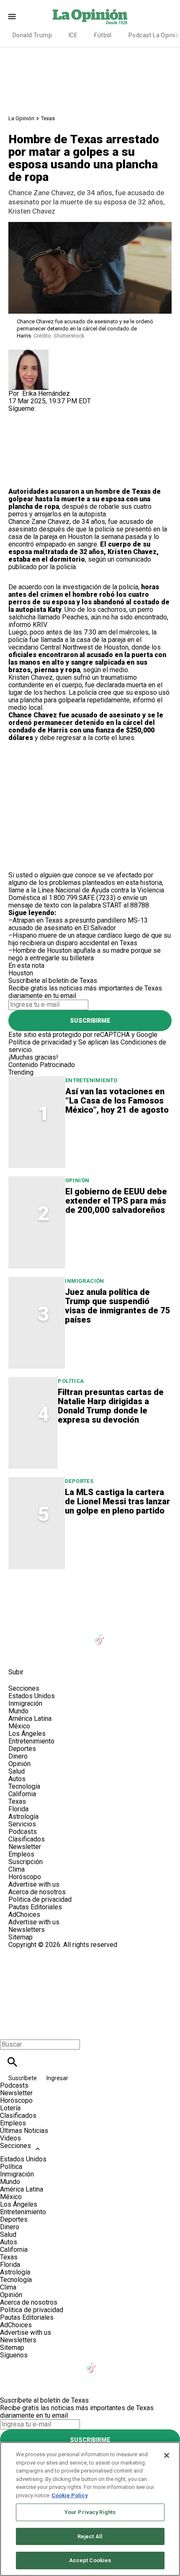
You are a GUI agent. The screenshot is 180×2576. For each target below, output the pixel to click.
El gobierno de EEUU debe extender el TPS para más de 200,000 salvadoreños (116, 1201)
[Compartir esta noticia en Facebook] (39, 435)
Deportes (79, 1481)
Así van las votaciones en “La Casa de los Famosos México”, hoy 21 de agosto (117, 1101)
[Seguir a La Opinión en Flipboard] (142, 1634)
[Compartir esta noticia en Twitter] (60, 435)
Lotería (10, 2108)
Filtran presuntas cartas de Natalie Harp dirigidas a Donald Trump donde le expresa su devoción (111, 1406)
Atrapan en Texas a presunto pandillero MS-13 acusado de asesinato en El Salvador (78, 924)
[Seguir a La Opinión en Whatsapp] (161, 1634)
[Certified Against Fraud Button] (38, 1952)
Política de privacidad (40, 1042)
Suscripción (26, 1862)
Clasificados (27, 1839)
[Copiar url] (28, 460)
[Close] (167, 2455)
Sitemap (21, 1937)
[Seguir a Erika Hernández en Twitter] (39, 416)
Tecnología (24, 1786)
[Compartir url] (18, 478)
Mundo (18, 1711)
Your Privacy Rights (90, 2512)
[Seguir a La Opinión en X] (39, 1634)
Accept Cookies (90, 2560)
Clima (17, 1869)
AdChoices (24, 1915)
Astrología (23, 1817)
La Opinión (21, 118)
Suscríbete (23, 2078)
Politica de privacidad (40, 1899)
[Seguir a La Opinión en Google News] (121, 1634)
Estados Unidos (32, 1696)
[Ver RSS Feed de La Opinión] (38, 1653)
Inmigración (84, 1281)
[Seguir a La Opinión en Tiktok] (101, 1634)
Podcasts (23, 1832)
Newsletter (25, 1847)
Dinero (18, 1756)
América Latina (30, 1719)
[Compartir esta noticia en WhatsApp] (19, 435)
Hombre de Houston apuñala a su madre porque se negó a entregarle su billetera (85, 954)
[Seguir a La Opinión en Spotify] (19, 1653)
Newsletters (27, 1930)
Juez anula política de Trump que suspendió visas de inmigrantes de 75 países (118, 1306)
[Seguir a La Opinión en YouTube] (80, 1634)
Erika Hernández (46, 393)
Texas (48, 118)
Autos (17, 1779)
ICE (73, 35)
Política (71, 1381)
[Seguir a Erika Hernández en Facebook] (19, 416)
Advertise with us (34, 1884)
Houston (21, 973)
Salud (17, 1771)
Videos (10, 2138)
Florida (18, 1809)
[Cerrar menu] (9, 2030)
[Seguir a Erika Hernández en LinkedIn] (59, 416)
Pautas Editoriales (35, 1907)
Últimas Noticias (24, 2131)
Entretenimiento (91, 1080)
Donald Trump (32, 35)
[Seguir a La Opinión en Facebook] (19, 1634)
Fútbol (103, 35)
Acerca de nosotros (37, 1892)
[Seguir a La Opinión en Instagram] (60, 1634)
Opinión (77, 1180)
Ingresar (57, 2078)
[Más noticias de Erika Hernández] (28, 353)
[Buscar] (12, 2062)
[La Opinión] (90, 16)
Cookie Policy (70, 2495)
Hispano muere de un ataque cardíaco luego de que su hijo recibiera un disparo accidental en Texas (90, 939)
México (19, 1726)
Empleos (21, 1854)
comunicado (134, 559)
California (22, 1794)
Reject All (90, 2536)
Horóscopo (25, 1877)
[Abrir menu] (12, 17)
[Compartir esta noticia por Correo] (79, 435)
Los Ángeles (27, 1734)
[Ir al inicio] (90, 1594)
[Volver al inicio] (90, 1979)
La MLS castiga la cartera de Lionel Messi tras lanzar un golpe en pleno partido (117, 1501)
